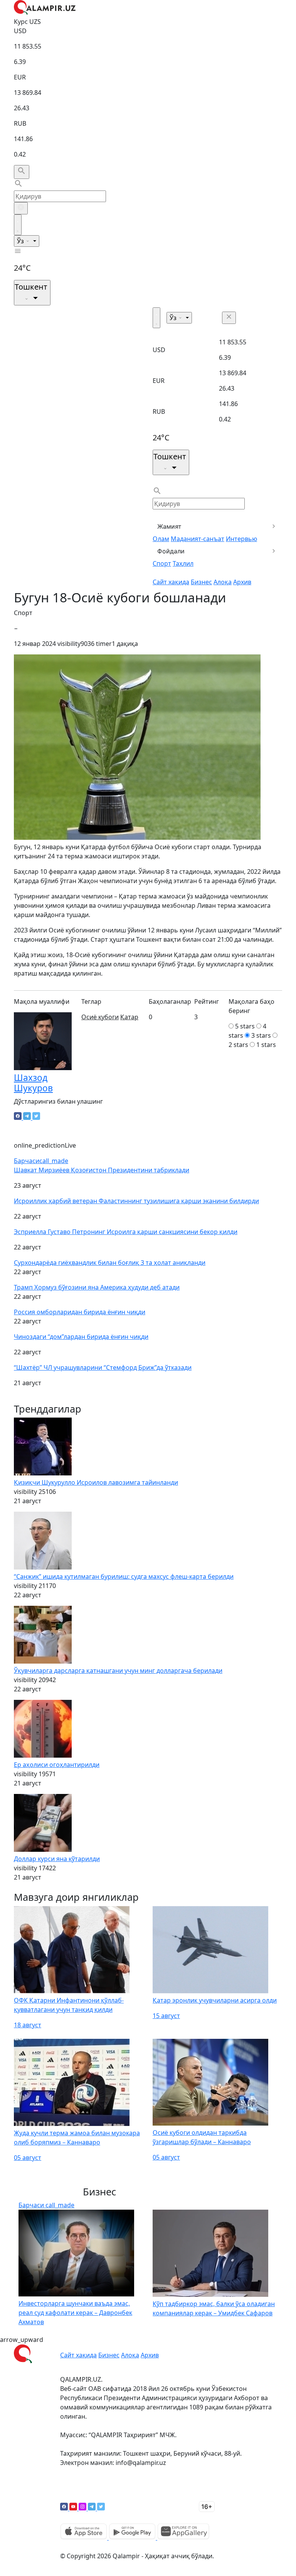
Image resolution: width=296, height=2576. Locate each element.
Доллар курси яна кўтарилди (57, 1859)
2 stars (238, 1045)
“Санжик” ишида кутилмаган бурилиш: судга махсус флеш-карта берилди (124, 1576)
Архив (242, 582)
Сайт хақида (171, 582)
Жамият (169, 526)
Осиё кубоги (100, 1017)
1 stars (266, 1045)
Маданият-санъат (198, 539)
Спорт (162, 563)
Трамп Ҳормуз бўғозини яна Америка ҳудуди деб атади (97, 1287)
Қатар (129, 1017)
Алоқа (223, 582)
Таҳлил (183, 563)
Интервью (241, 539)
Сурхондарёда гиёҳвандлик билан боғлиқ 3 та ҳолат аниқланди (110, 1263)
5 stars (245, 1026)
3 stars (261, 1035)
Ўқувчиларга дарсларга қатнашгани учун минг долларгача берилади (118, 1671)
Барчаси (41, 1161)
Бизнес (201, 582)
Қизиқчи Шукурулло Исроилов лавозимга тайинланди (96, 1482)
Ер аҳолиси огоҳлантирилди (57, 1765)
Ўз (21, 241)
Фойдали (171, 551)
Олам (161, 539)
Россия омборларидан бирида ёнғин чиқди (80, 1312)
